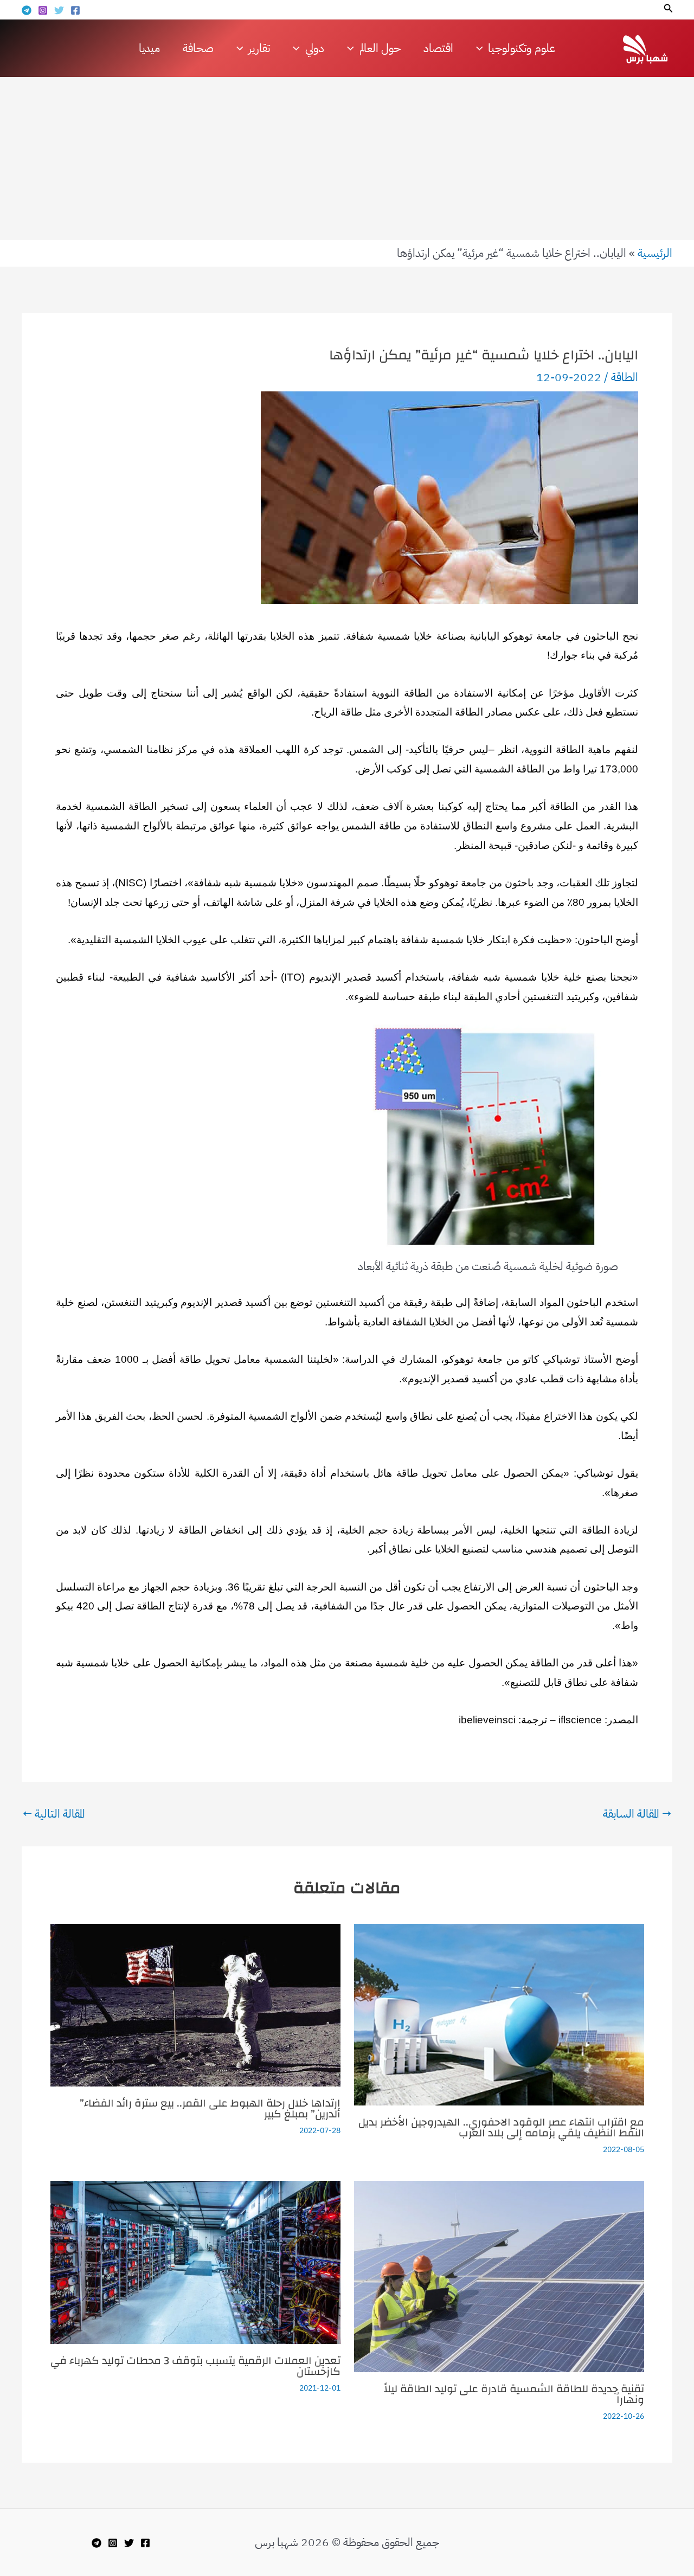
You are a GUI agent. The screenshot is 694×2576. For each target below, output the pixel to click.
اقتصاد (438, 48)
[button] (667, 9)
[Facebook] (75, 10)
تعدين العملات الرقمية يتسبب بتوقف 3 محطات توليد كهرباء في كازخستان (195, 2366)
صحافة (198, 48)
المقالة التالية (54, 1814)
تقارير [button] (259, 48)
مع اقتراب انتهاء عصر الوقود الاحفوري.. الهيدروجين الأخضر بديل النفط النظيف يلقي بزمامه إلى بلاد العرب (501, 2127)
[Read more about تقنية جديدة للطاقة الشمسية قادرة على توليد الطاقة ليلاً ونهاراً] (499, 2276)
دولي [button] (315, 48)
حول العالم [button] (380, 48)
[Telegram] (27, 10)
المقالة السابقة (637, 1814)
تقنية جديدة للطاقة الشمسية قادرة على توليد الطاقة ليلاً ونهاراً (514, 2394)
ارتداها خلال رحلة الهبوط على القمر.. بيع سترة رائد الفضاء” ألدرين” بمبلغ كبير (210, 2108)
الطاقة (625, 377)
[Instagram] (43, 10)
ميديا (149, 48)
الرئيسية (655, 253)
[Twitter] (59, 10)
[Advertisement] (347, 159)
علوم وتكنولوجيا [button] (522, 48)
